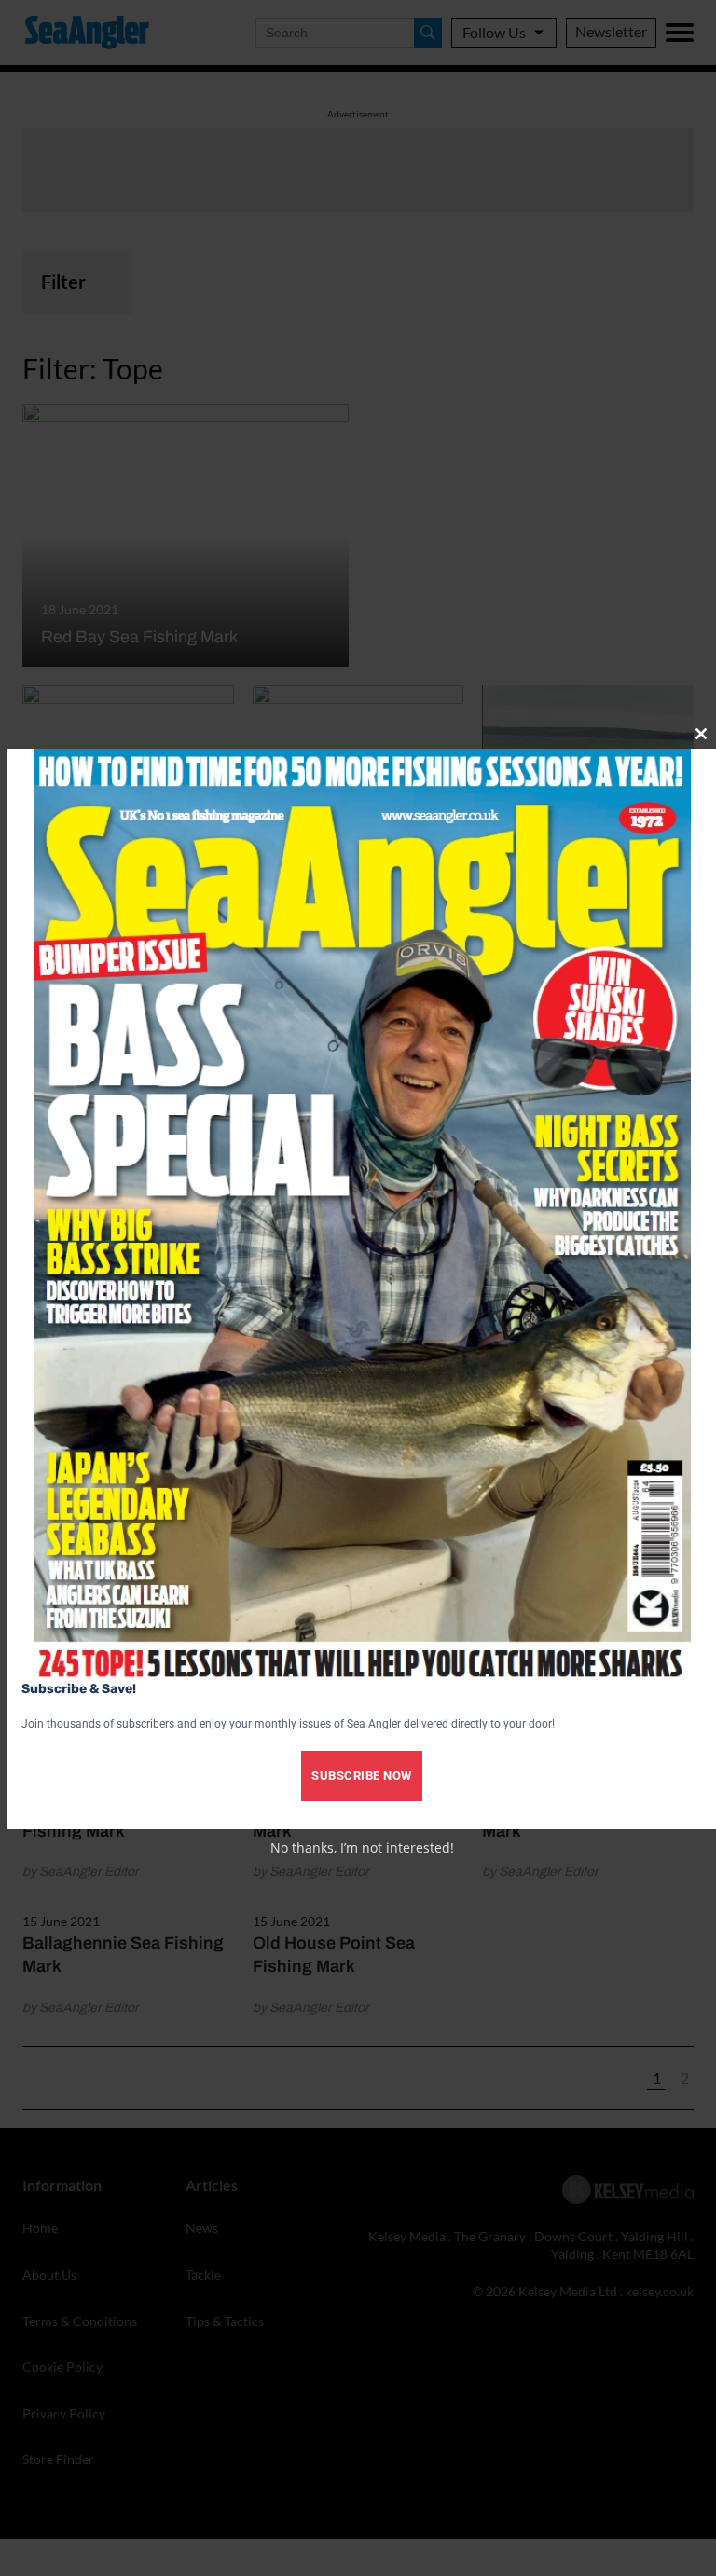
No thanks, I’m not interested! (362, 1847)
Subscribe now (362, 1776)
